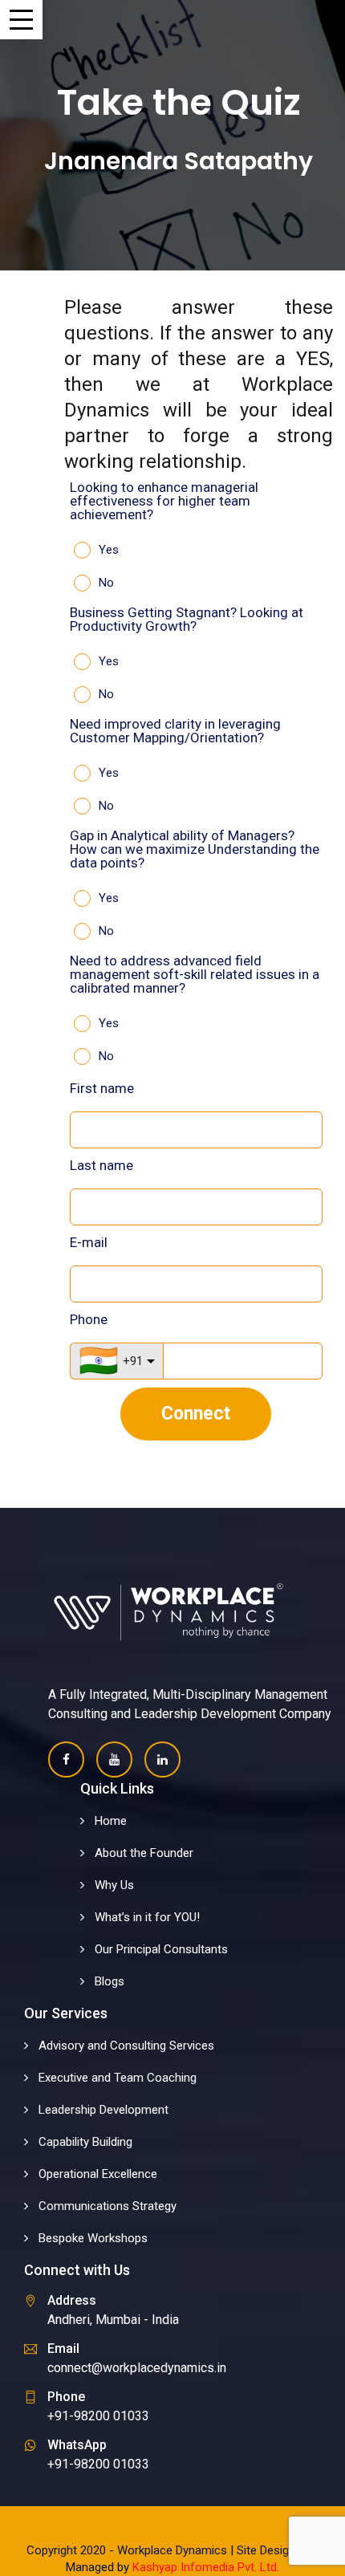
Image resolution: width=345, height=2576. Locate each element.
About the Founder (144, 1853)
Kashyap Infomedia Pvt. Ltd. (206, 2567)
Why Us (114, 1885)
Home (111, 1821)
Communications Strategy (108, 2206)
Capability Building (85, 2142)
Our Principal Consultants (161, 1949)
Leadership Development (103, 2110)
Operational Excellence (98, 2174)
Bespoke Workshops (93, 2238)
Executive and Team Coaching (118, 2078)
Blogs (110, 1981)
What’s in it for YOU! (147, 1917)
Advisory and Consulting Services (126, 2046)
